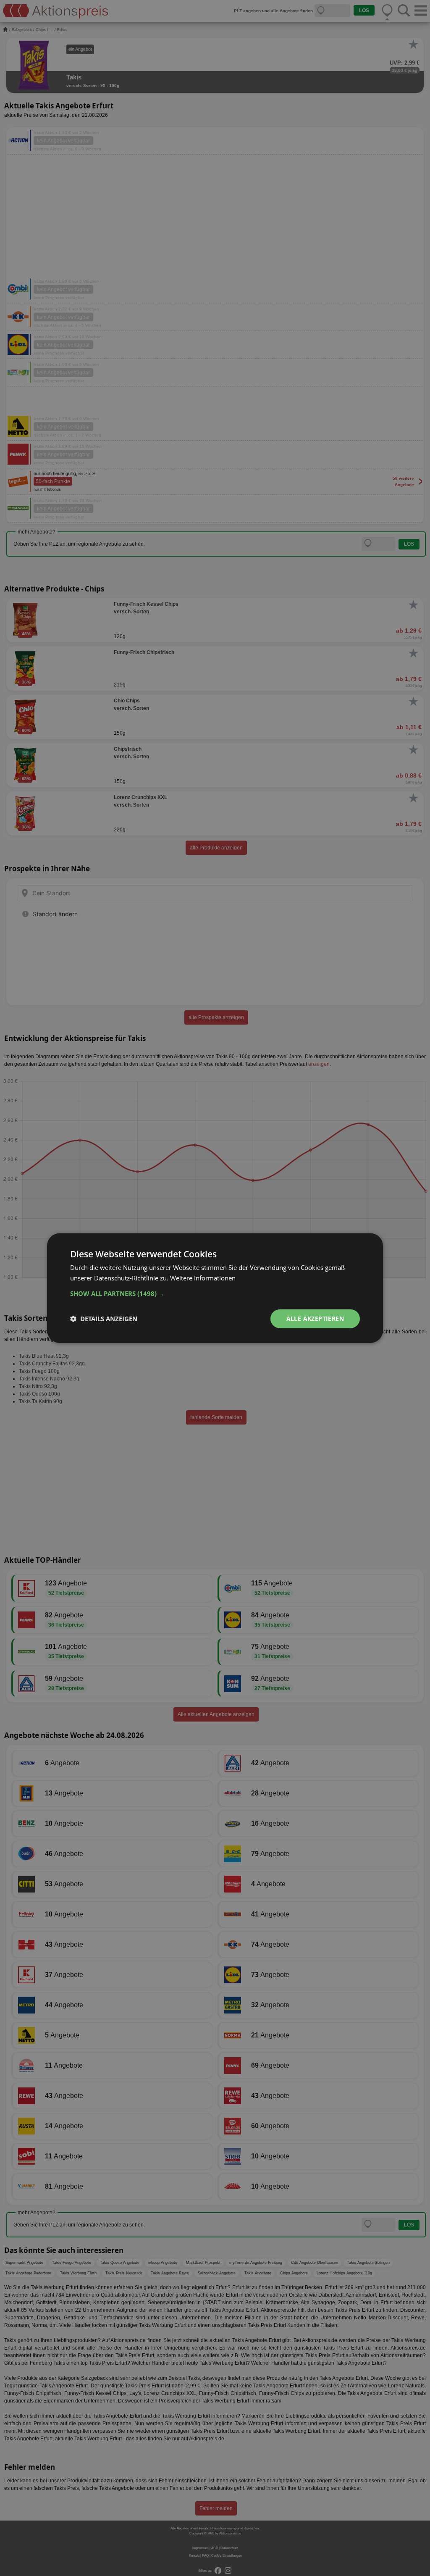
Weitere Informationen (203, 1278)
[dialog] (215, 1288)
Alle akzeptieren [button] (315, 1318)
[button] (215, 1293)
